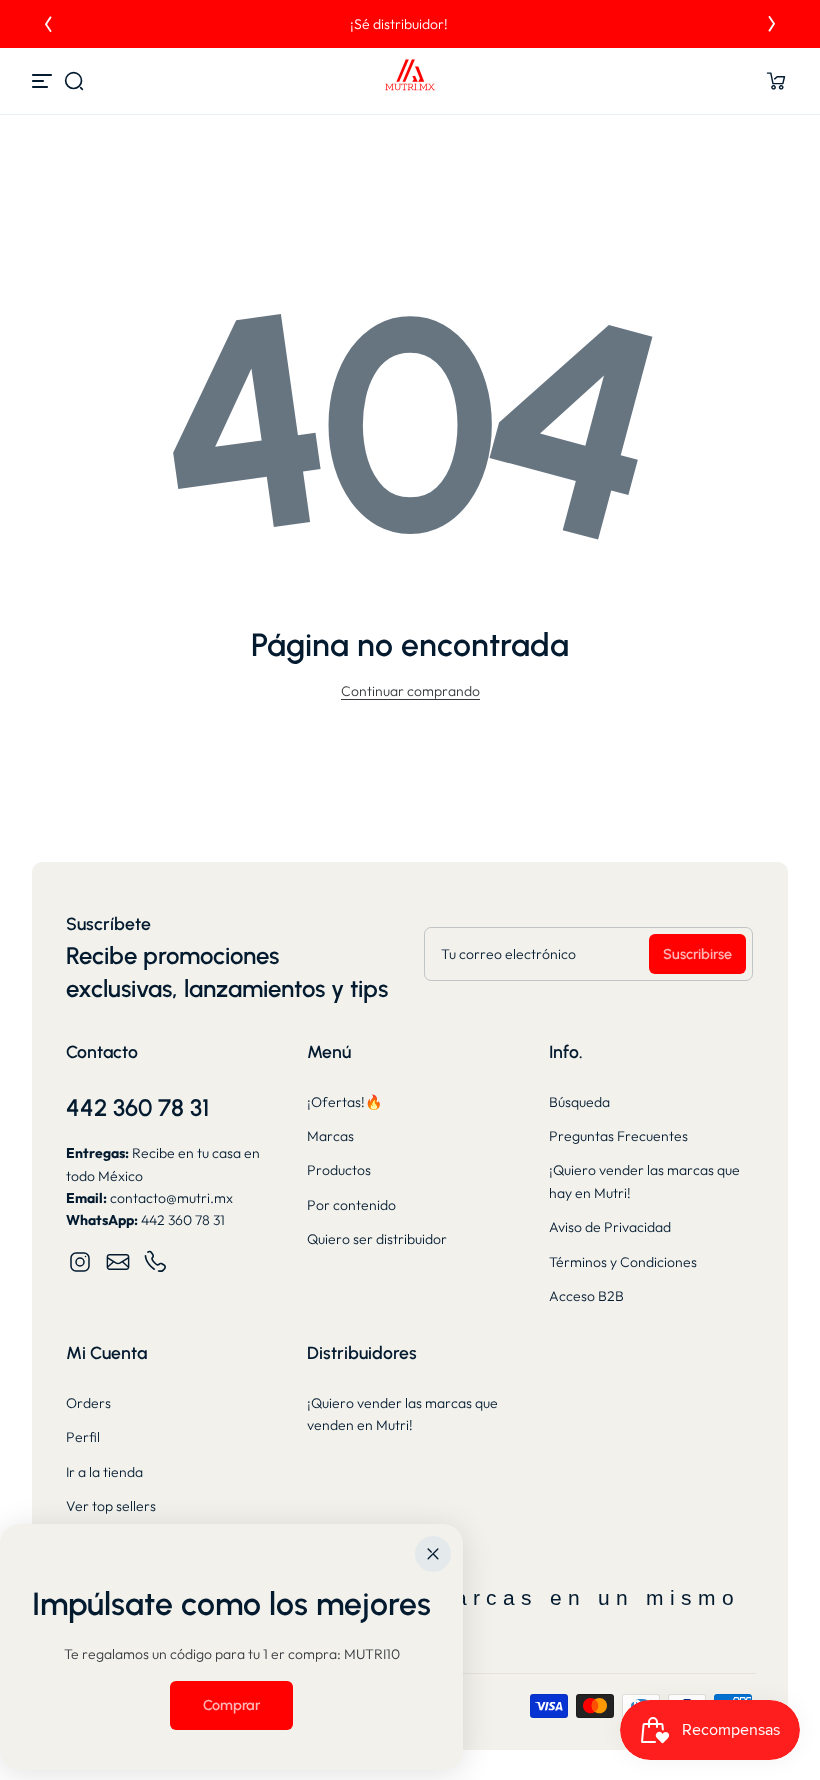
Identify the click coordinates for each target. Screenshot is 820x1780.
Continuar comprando (410, 691)
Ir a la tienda (104, 1472)
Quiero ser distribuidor (377, 1239)
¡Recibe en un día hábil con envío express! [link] (410, 24)
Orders (88, 1403)
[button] (74, 81)
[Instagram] (80, 1262)
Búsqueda (579, 1102)
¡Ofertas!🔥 (344, 1102)
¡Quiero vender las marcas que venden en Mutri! (402, 1414)
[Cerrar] (433, 1554)
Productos (339, 1170)
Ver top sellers (111, 1506)
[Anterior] (48, 24)
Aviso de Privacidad (610, 1227)
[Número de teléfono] (156, 1262)
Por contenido (351, 1205)
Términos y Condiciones (623, 1262)
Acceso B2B (586, 1296)
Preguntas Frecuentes (618, 1136)
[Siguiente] (772, 24)
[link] (231, 1705)
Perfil (83, 1437)
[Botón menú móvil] (44, 81)
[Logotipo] (410, 81)
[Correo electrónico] (118, 1262)
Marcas (330, 1136)
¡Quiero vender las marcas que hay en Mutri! (644, 1181)
